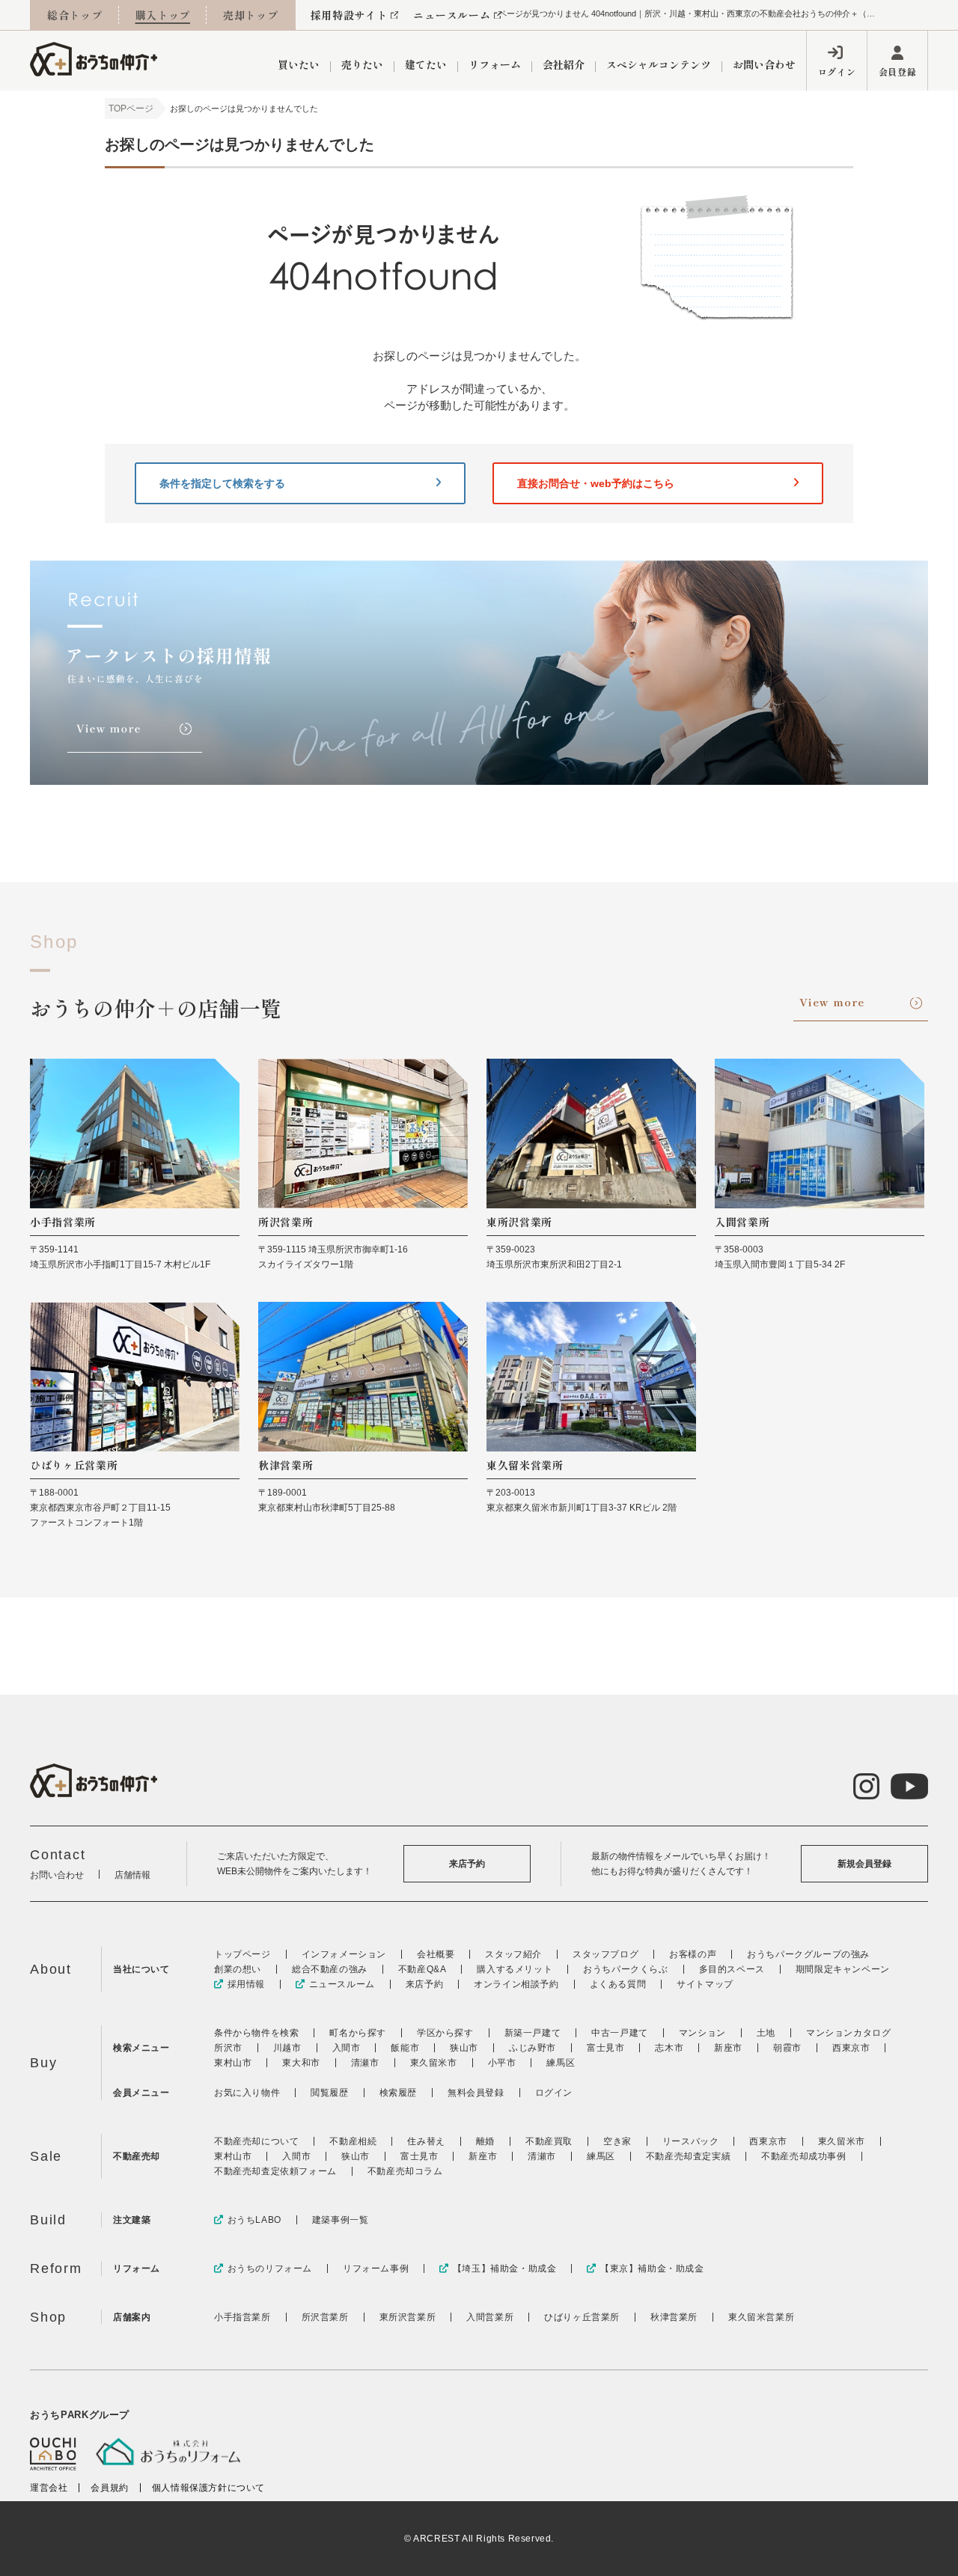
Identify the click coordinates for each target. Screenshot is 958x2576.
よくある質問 (618, 1984)
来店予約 (467, 1864)
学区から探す (445, 2033)
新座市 (728, 2048)
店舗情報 (132, 1875)
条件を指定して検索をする (222, 483)
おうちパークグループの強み (808, 1954)
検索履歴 (398, 2093)
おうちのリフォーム (270, 2268)
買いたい (299, 64)
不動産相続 (353, 2141)
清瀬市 (365, 2063)
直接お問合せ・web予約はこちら (596, 483)
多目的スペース (732, 1969)
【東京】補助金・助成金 (652, 2268)
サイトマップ (705, 1984)
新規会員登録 (864, 1864)
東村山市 (233, 2063)
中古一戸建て (620, 2033)
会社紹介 (564, 64)
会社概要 (436, 1954)
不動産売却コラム (405, 2171)
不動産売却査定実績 (688, 2156)
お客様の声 (693, 1954)
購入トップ (163, 15)
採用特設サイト (349, 15)
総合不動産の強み (330, 1969)
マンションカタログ (848, 2033)
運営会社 (49, 2488)
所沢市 (228, 2048)
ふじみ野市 (533, 2048)
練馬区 (561, 2063)
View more (832, 1002)
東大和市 (301, 2063)
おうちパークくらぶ (625, 1969)
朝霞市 (787, 2048)
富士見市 (605, 2048)
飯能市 (405, 2048)
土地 (766, 2033)
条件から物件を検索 (256, 2033)
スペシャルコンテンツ (659, 64)
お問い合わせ (764, 64)
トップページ (242, 1954)
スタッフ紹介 (513, 1954)
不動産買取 (549, 2141)
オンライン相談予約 (516, 1984)
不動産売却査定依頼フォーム (275, 2171)
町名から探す (358, 2033)
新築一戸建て (533, 2033)
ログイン (837, 71)
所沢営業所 (325, 2317)
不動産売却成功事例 (803, 2156)
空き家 (617, 2141)
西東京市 (851, 2048)
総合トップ (75, 15)
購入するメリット (515, 1969)
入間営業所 (490, 2317)
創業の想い (238, 1969)
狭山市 (464, 2048)
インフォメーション (344, 1954)
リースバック (691, 2141)
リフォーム (495, 64)
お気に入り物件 (247, 2093)
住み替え (426, 2141)
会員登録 (897, 71)
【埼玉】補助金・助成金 (504, 2268)
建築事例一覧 (341, 2220)
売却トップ (251, 15)
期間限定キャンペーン (843, 1969)
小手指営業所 (242, 2317)
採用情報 (246, 1984)
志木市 (669, 2048)
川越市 (287, 2048)
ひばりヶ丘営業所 (582, 2317)
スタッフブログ (605, 1954)
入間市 (347, 2048)
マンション (702, 2033)
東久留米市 (434, 2063)
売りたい (362, 64)
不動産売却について (256, 2141)
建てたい (426, 64)
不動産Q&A (422, 1969)
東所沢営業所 (408, 2317)
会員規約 (109, 2488)
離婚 (485, 2141)
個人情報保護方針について (208, 2488)
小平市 (502, 2063)
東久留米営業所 (761, 2317)
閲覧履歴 (329, 2093)
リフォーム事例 (376, 2268)
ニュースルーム (452, 15)
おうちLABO (254, 2220)
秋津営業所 (674, 2317)
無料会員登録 (476, 2093)
